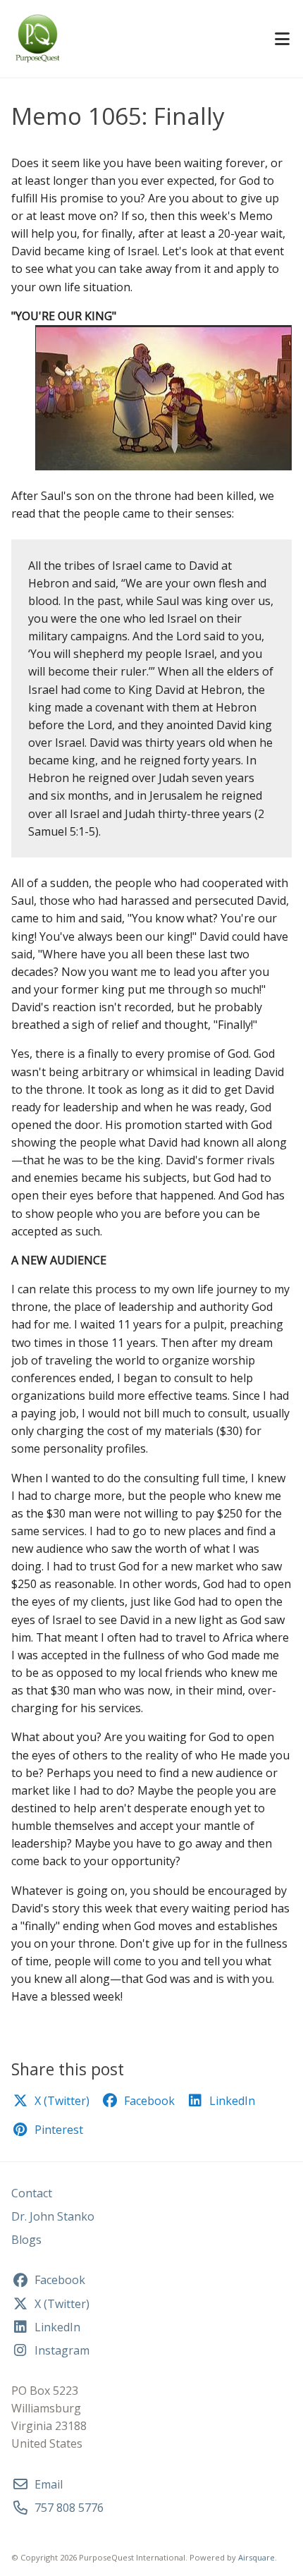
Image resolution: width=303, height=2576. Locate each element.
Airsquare (256, 2557)
